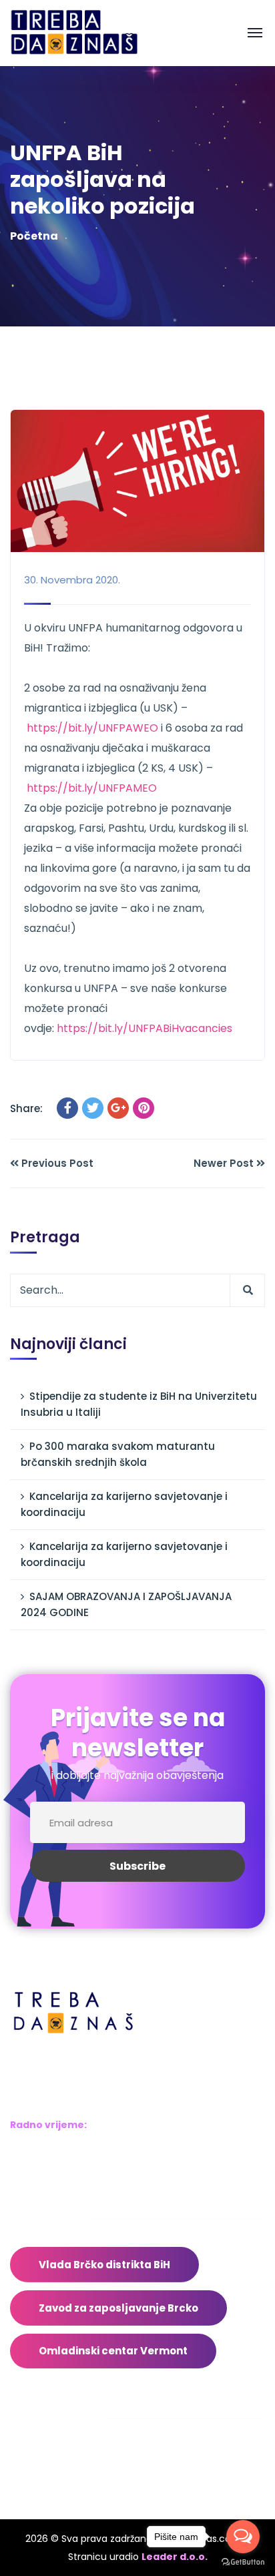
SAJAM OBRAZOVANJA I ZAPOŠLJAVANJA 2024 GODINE (126, 1604)
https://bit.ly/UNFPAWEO (92, 728)
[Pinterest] (144, 1108)
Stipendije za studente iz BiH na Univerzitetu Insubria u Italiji (139, 1404)
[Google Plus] (118, 1108)
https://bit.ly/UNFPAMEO (92, 788)
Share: (26, 1108)
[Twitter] (93, 1108)
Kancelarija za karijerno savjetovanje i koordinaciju (124, 1504)
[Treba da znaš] (88, 32)
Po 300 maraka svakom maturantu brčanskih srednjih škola (118, 1454)
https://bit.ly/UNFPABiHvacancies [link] (145, 1028)
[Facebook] (67, 1108)
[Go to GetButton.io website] (243, 2562)
